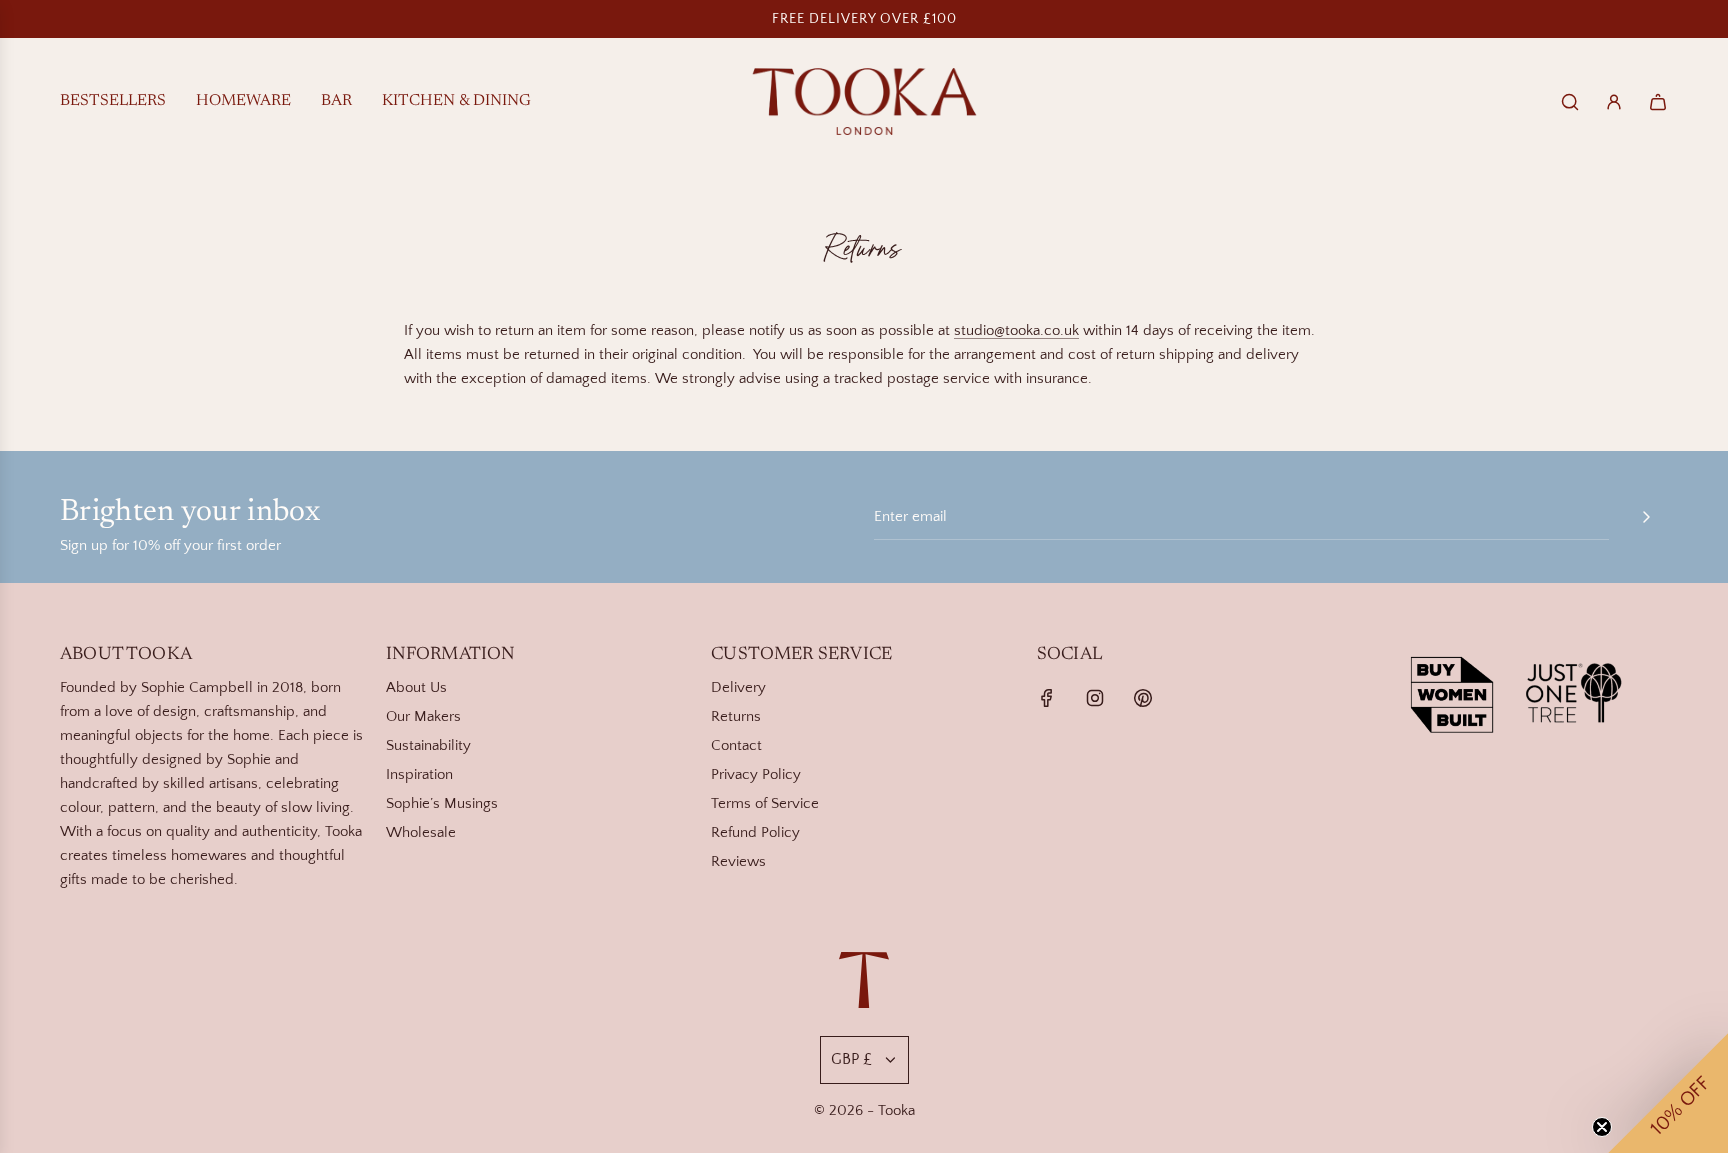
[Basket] (1658, 102)
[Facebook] (1047, 698)
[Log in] (1614, 102)
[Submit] (1646, 517)
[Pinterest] (1143, 698)
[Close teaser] (1602, 1127)
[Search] (1570, 102)
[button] (1668, 1093)
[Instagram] (1095, 698)
